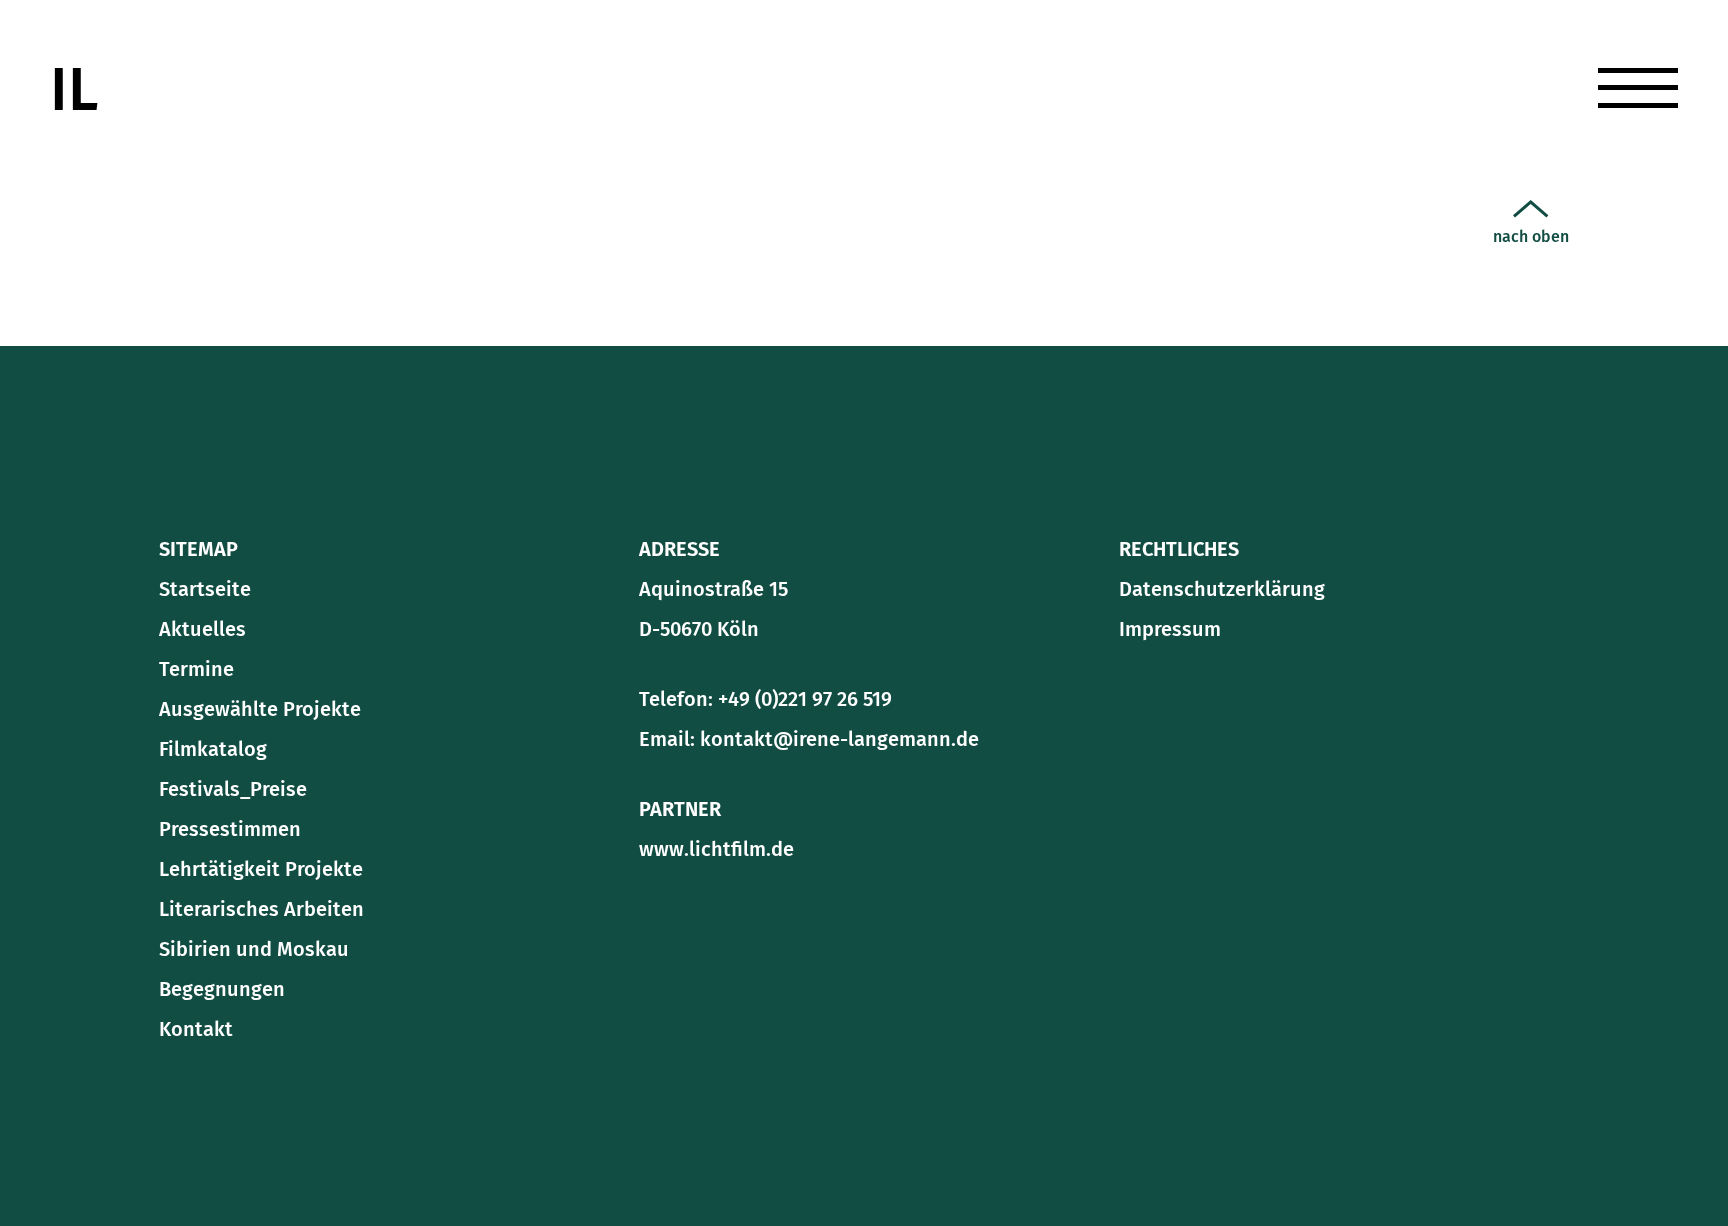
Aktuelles (1367, 137)
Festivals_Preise (233, 789)
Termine (1359, 189)
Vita (1335, 397)
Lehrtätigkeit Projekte (261, 869)
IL (74, 90)
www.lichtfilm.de (716, 849)
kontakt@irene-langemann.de (839, 739)
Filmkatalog (213, 749)
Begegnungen (222, 989)
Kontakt (1359, 449)
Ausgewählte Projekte (260, 709)
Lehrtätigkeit (1387, 293)
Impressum (1170, 629)
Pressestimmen (230, 829)
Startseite (205, 589)
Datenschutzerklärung (1222, 589)
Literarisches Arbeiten (1440, 345)
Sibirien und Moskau (254, 949)
